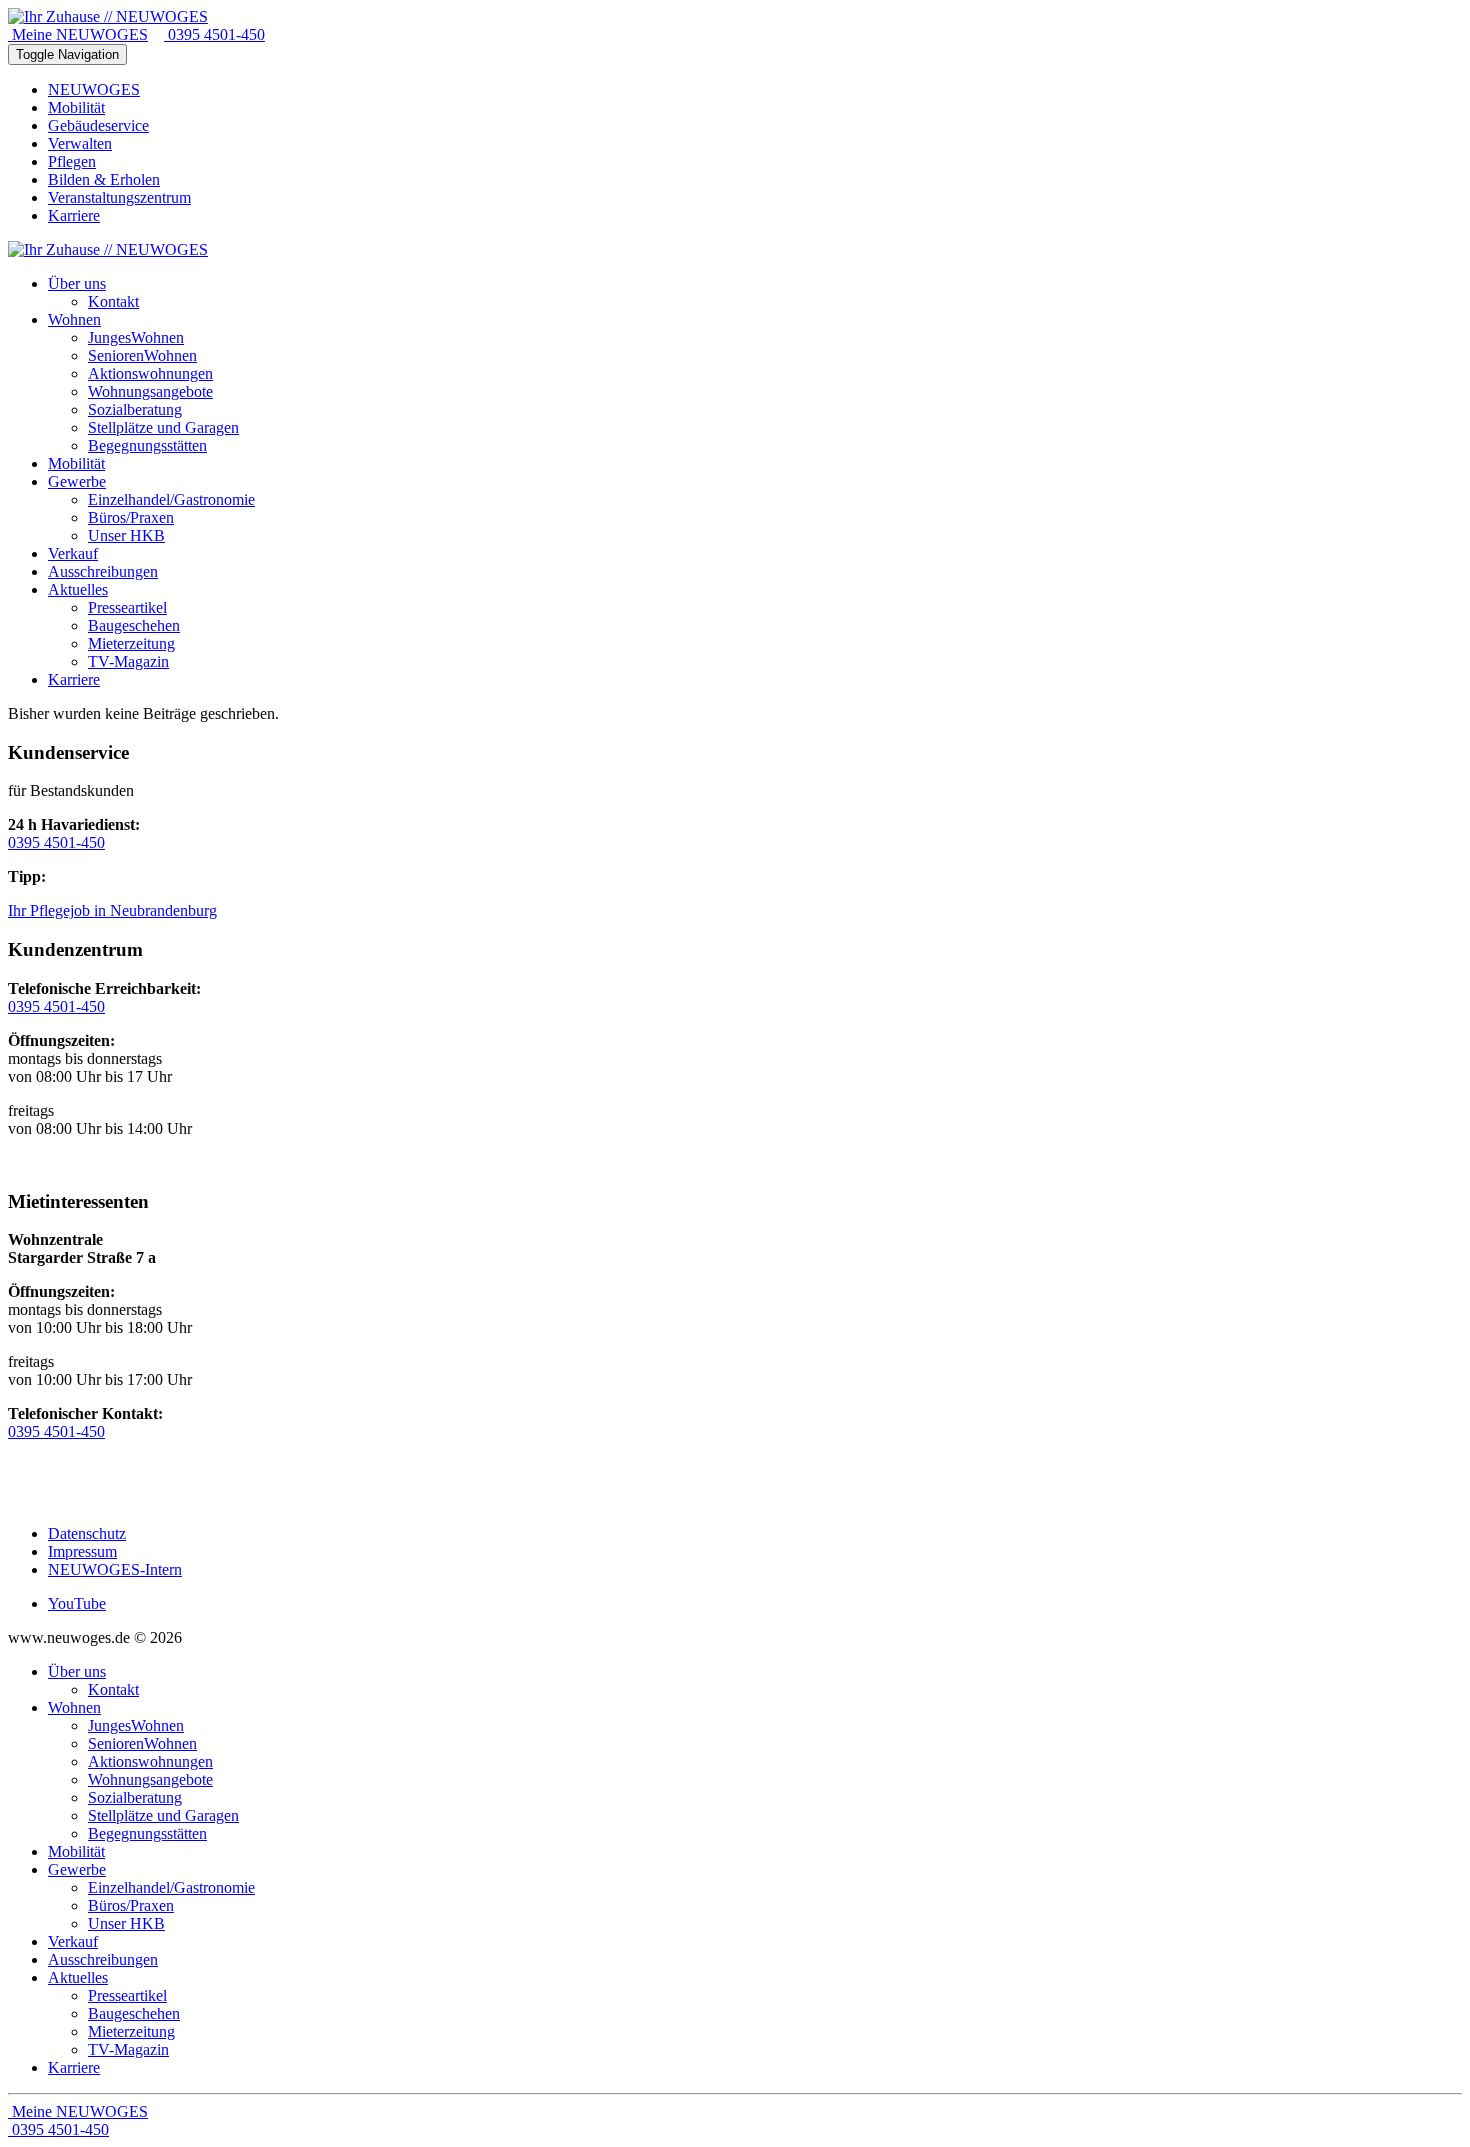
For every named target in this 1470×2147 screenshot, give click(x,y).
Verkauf (73, 1941)
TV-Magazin (128, 2049)
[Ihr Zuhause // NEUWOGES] (108, 16)
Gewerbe (77, 1869)
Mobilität (76, 107)
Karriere (74, 215)
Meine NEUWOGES (78, 34)
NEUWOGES (94, 89)
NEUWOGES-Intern (115, 1569)
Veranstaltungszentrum (119, 197)
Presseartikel (127, 1995)
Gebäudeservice (98, 125)
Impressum (82, 1551)
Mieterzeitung (131, 2031)
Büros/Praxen (131, 1905)
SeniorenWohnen (142, 1743)
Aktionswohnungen (150, 1761)
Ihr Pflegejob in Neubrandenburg (112, 910)
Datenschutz (87, 1533)
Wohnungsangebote (150, 1779)
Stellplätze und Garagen (163, 1815)
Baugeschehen (134, 2013)
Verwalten (80, 143)
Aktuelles (78, 1977)
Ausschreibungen (103, 1959)
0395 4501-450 (214, 34)
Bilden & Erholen (104, 179)
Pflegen (72, 161)
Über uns (77, 1671)
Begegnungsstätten (147, 1833)
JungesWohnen (136, 1725)
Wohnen (74, 1707)
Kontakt (113, 1689)
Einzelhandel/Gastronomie (171, 1887)
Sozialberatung (135, 1797)
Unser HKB (126, 1923)
